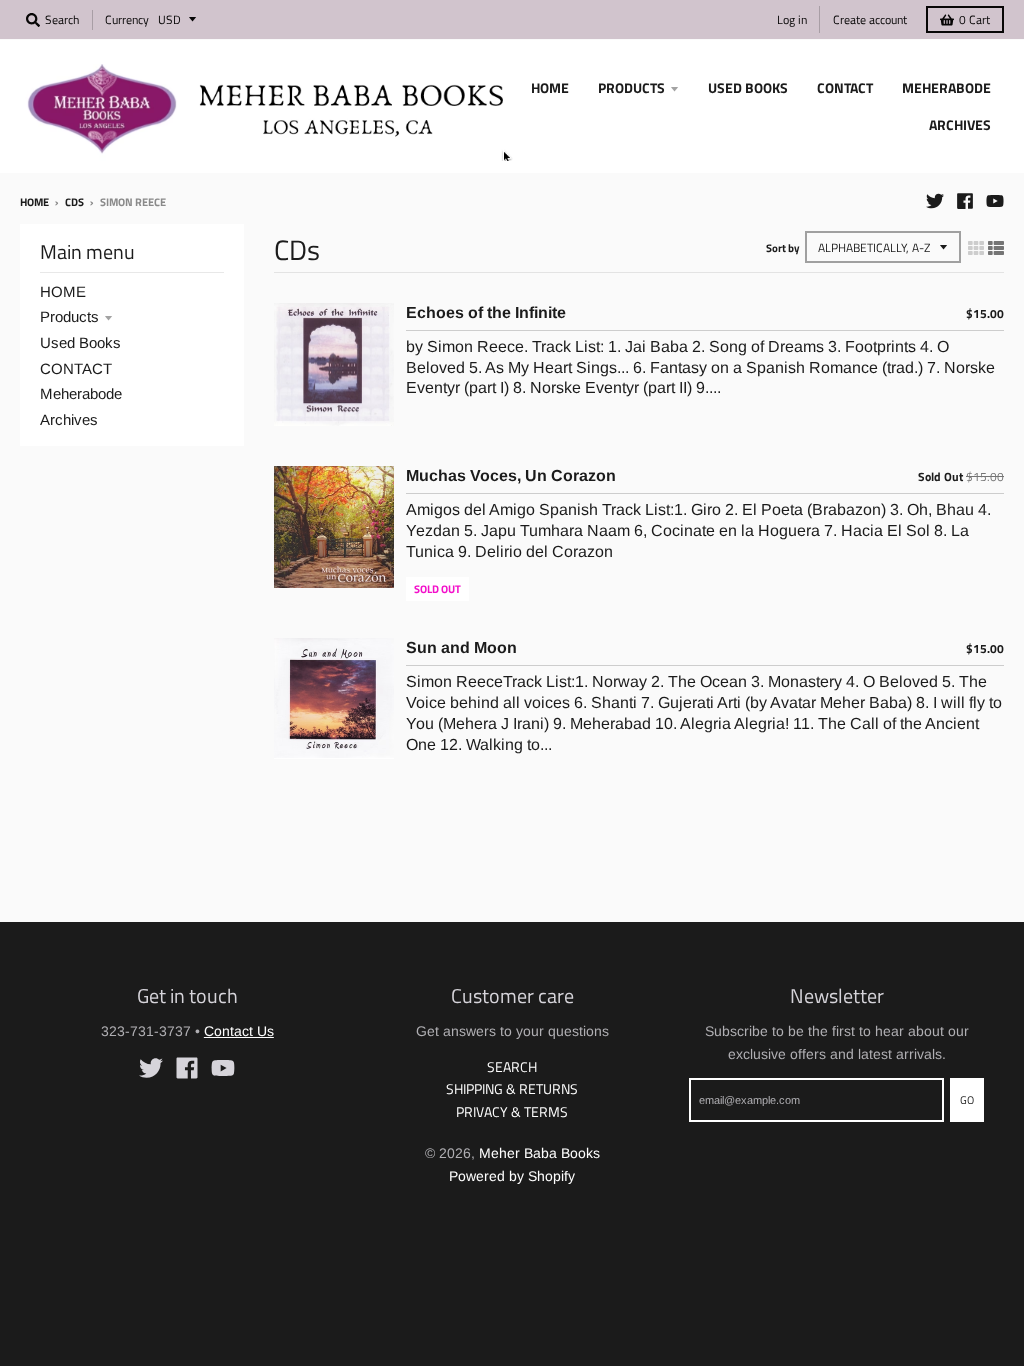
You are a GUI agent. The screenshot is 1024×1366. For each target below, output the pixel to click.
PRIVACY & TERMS (512, 1111)
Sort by (783, 248)
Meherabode (81, 393)
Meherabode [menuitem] (946, 87)
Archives (69, 419)
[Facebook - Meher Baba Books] (965, 201)
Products (69, 316)
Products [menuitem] (631, 87)
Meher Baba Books (539, 1153)
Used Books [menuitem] (748, 87)
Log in (792, 19)
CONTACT (76, 368)
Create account (870, 19)
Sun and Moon (461, 647)
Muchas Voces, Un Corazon (511, 475)
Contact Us (239, 1031)
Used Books (80, 342)
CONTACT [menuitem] (845, 87)
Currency (127, 19)
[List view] (996, 248)
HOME (63, 291)
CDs (74, 202)
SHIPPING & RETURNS (512, 1088)
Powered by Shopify (512, 1176)
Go (967, 1100)
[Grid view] (976, 248)
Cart (974, 19)
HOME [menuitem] (550, 87)
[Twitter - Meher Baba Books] (935, 201)
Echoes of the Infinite (486, 312)
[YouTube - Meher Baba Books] (995, 201)
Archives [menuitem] (960, 124)
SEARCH (512, 1066)
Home (34, 202)
